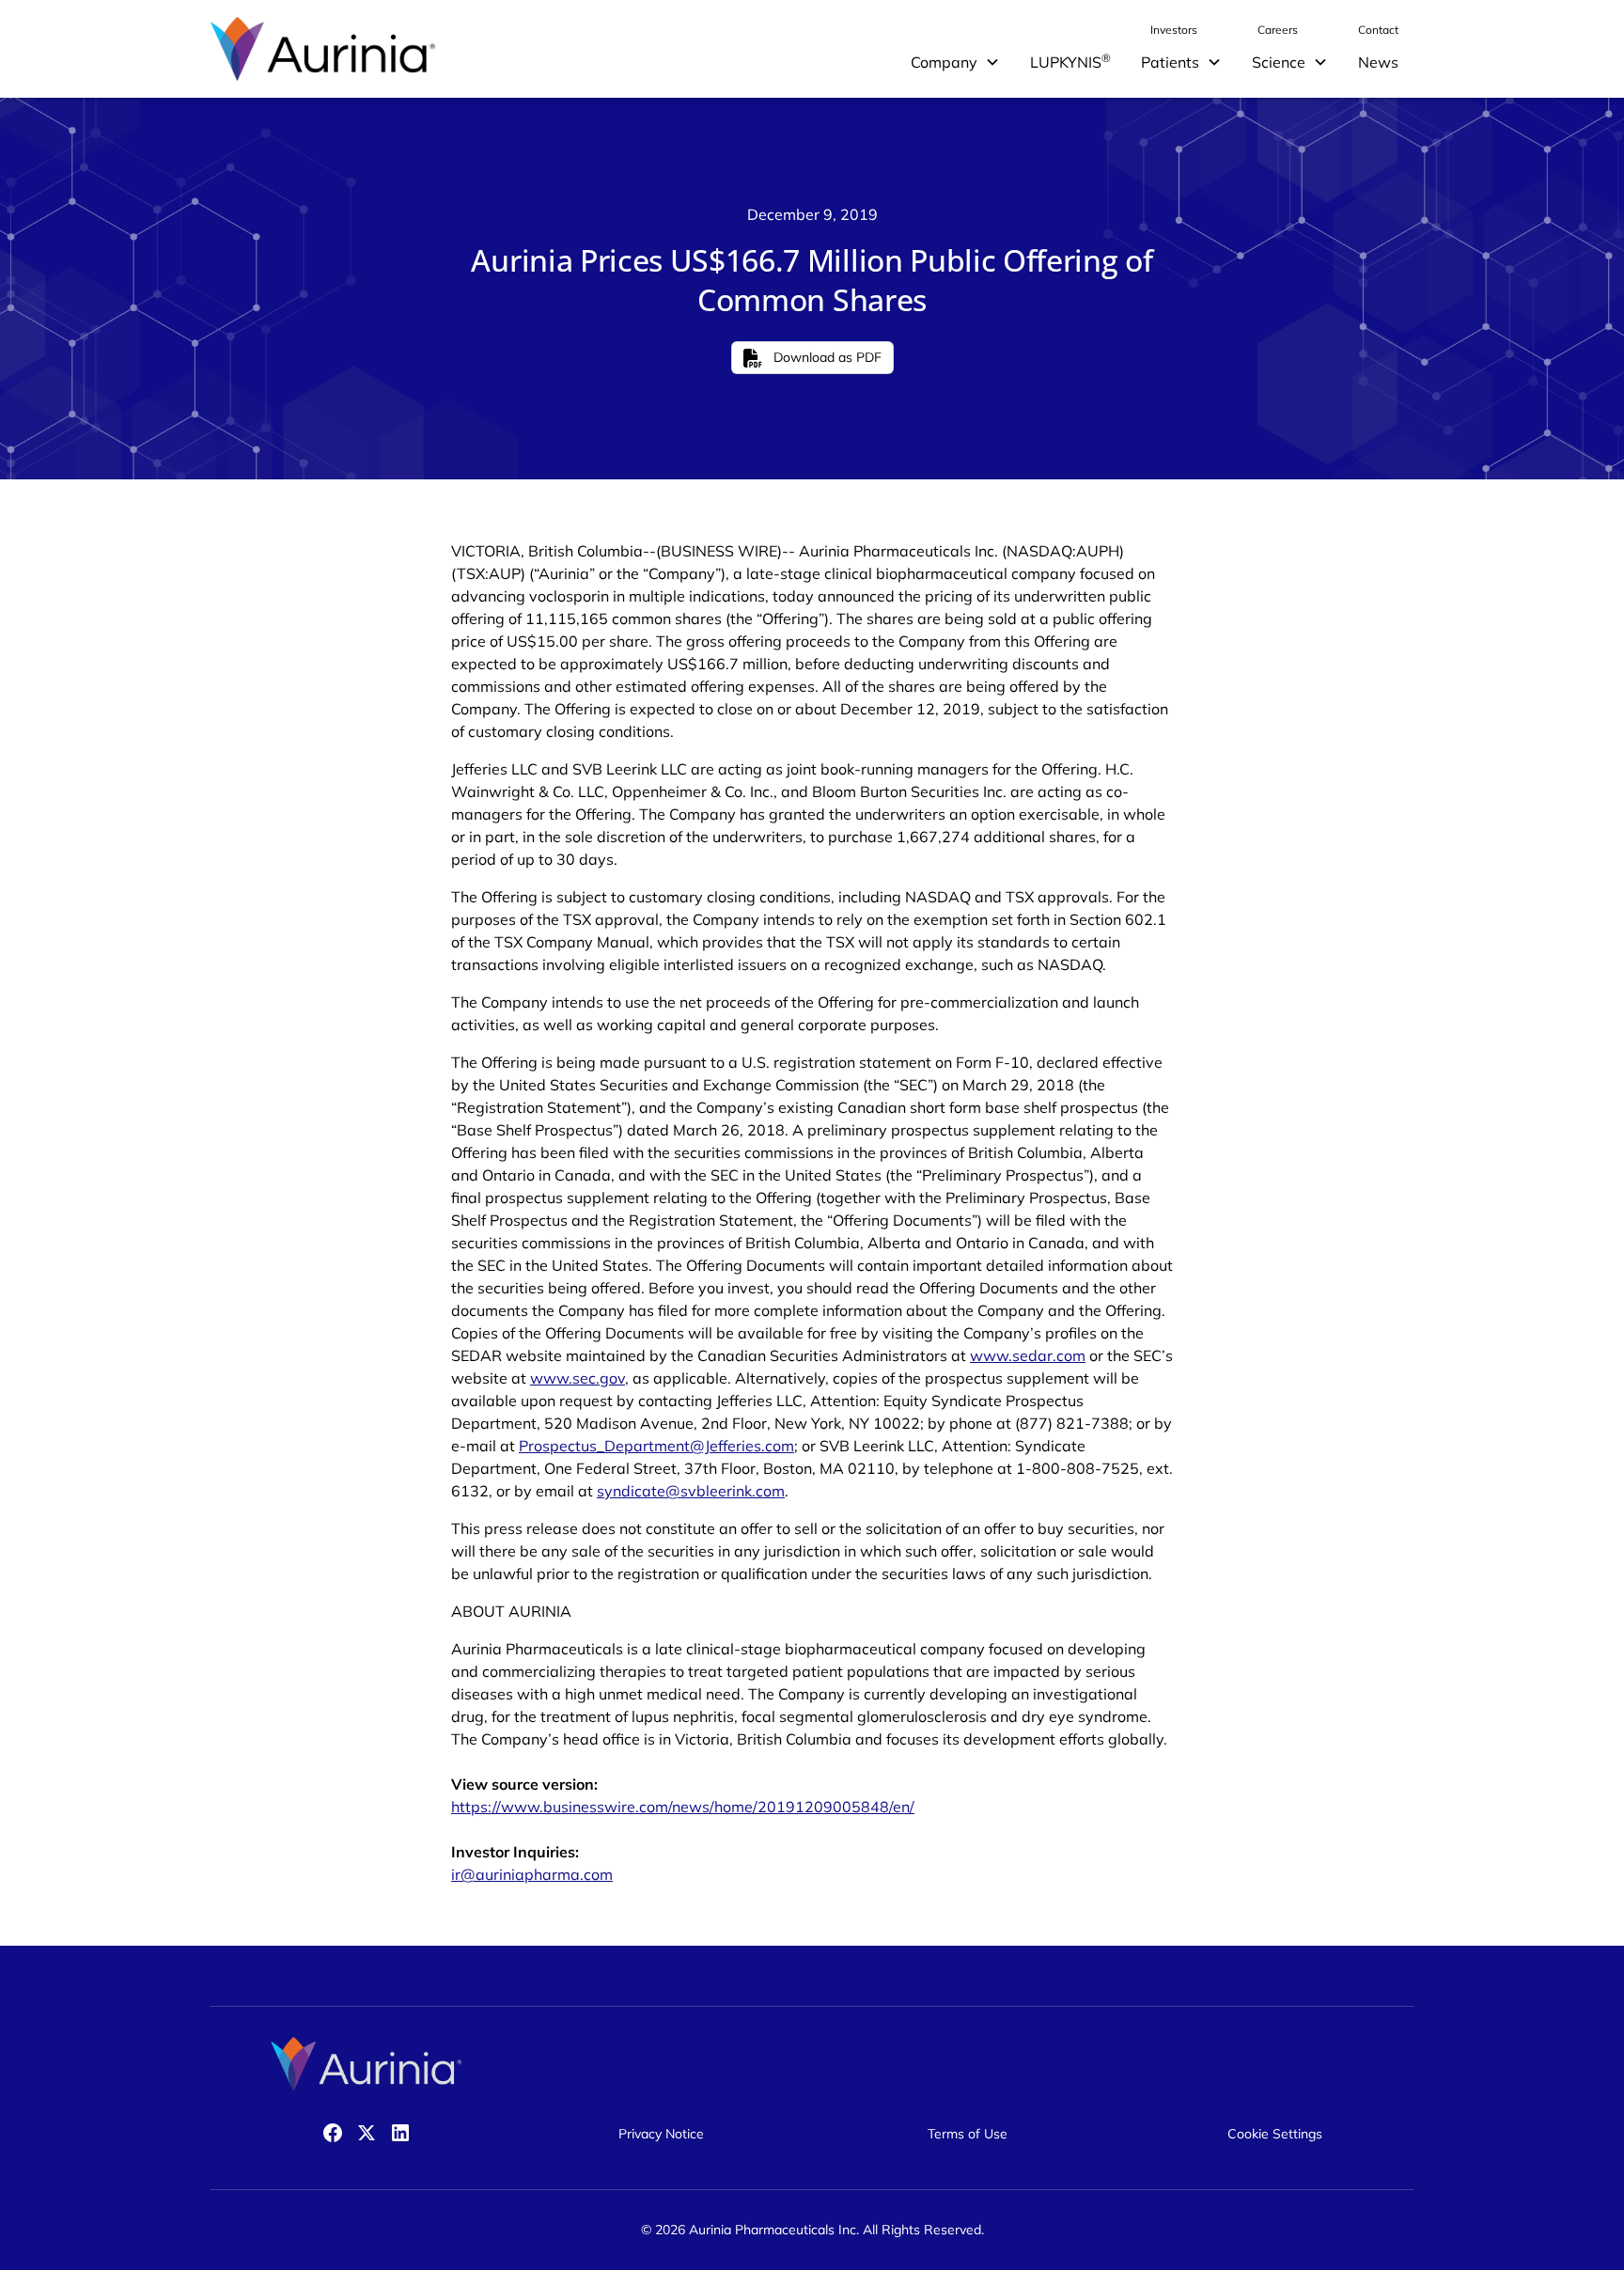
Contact (1378, 30)
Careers (1278, 30)
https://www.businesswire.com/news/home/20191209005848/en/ (683, 1807)
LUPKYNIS (1070, 61)
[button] (955, 62)
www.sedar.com (1028, 1355)
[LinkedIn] (400, 2133)
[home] (323, 49)
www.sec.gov (578, 1378)
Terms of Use (968, 2134)
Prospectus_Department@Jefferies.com (656, 1446)
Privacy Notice (661, 2134)
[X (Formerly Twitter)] (367, 2133)
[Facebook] (333, 2133)
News (1378, 62)
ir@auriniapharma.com (532, 1874)
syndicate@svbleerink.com (691, 1491)
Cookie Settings (1275, 2134)
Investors (1174, 30)
